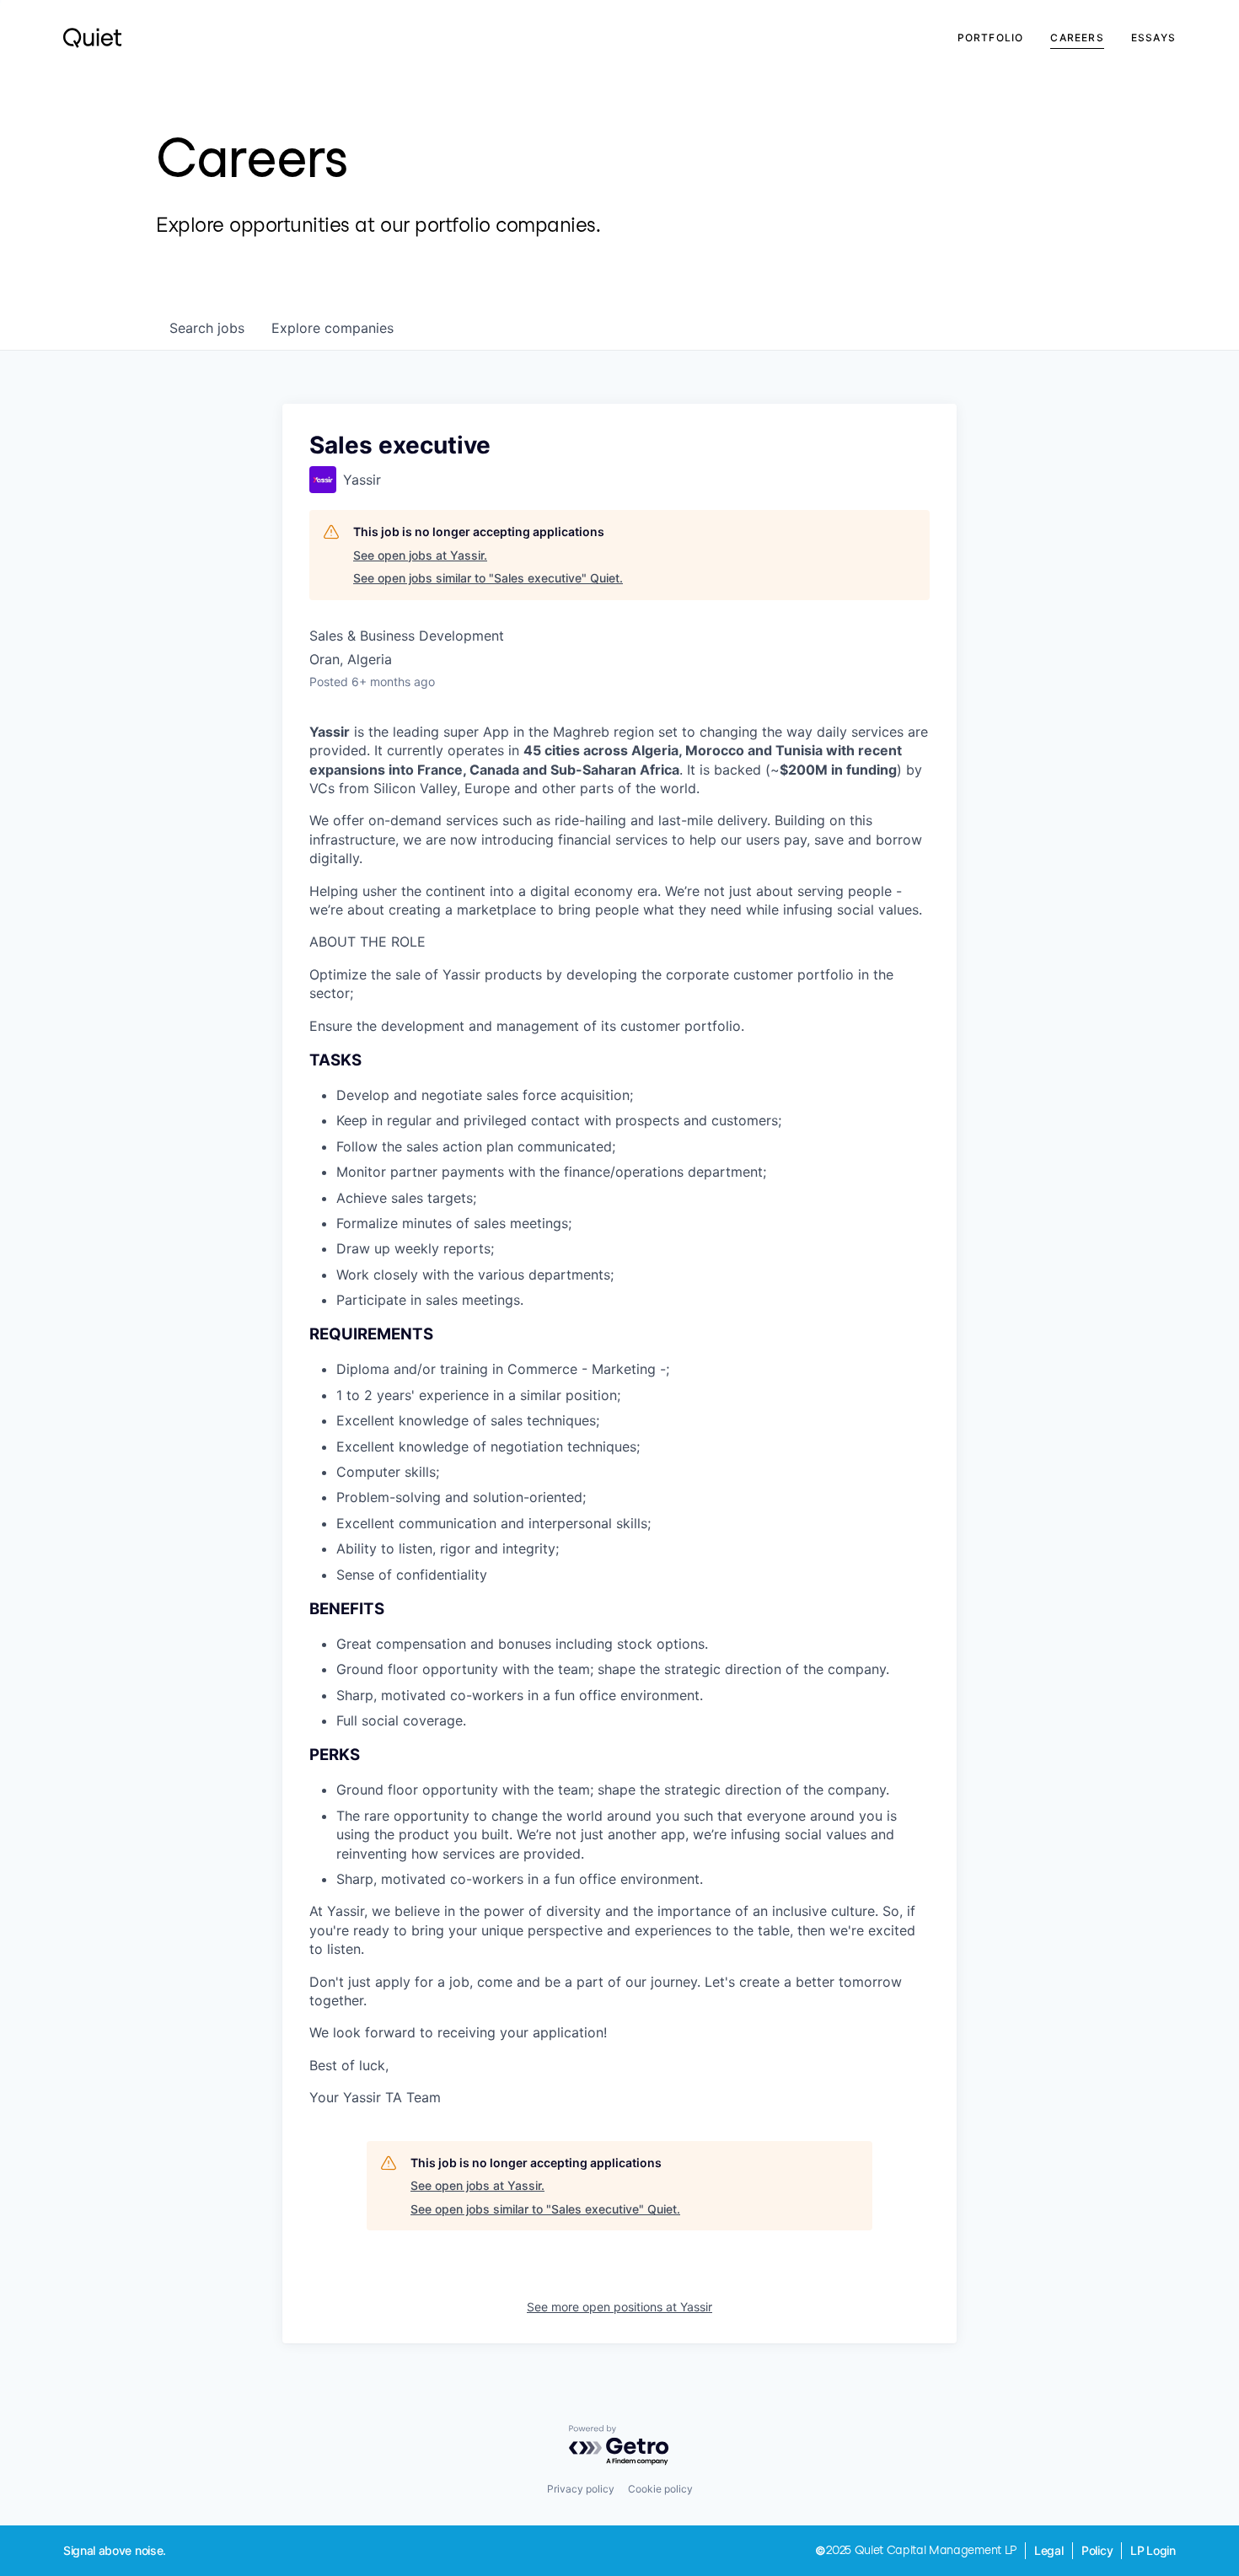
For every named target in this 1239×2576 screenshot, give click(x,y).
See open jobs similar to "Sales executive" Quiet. (488, 578)
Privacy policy (581, 2489)
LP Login (1153, 2550)
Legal (1049, 2550)
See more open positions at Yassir (619, 2307)
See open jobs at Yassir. (420, 555)
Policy (1097, 2550)
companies (333, 328)
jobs (207, 328)
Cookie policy (660, 2489)
